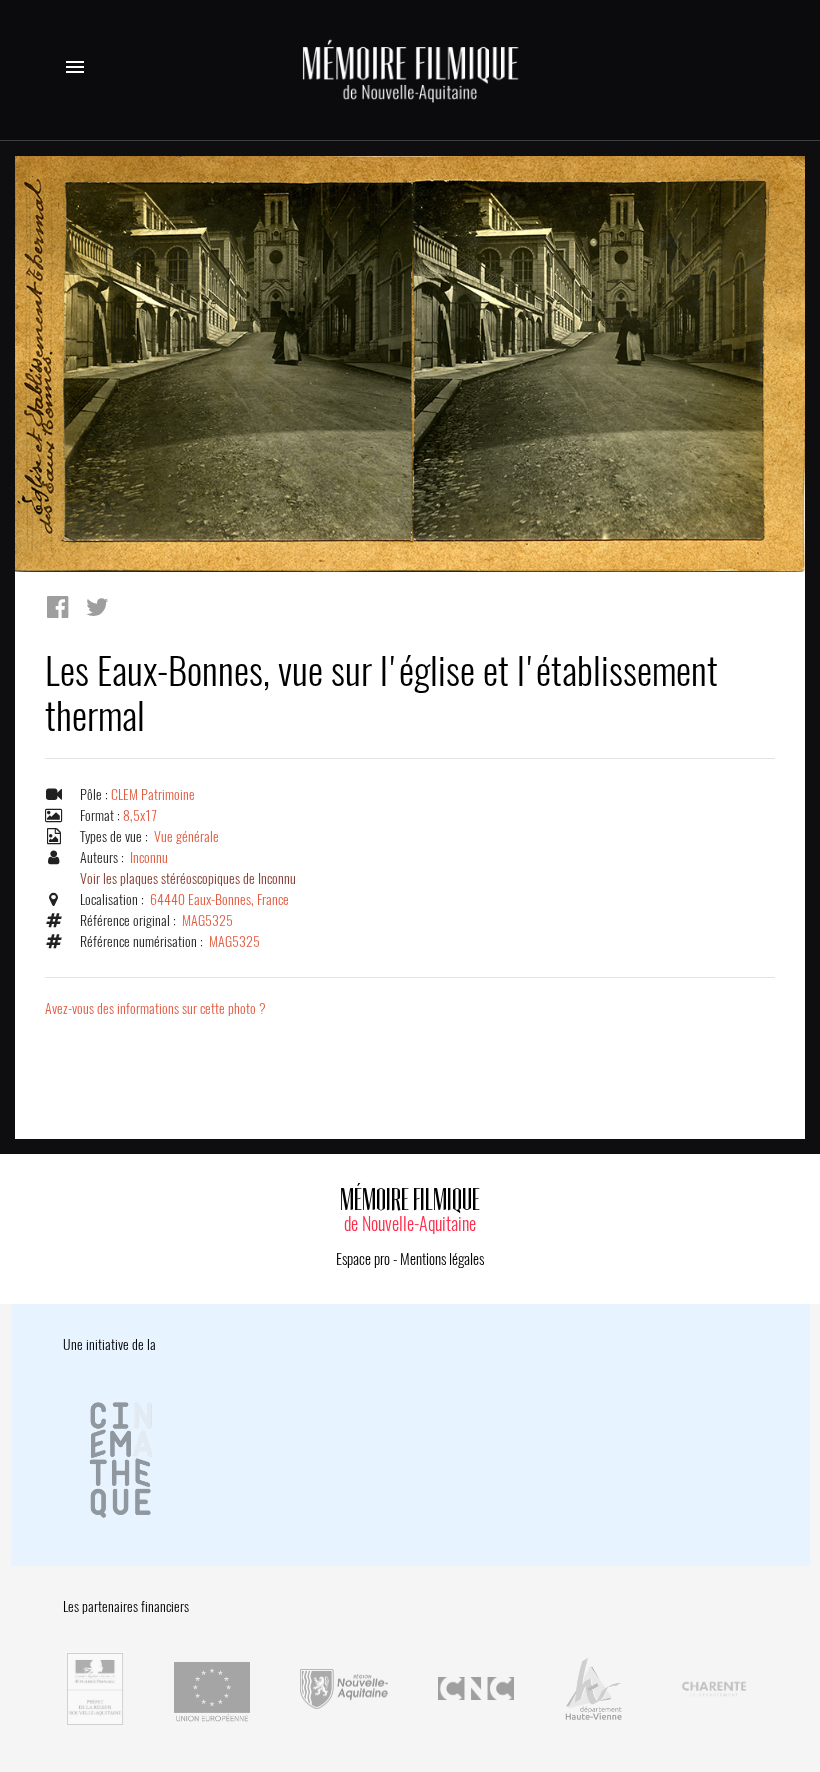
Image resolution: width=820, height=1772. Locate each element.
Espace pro (363, 1259)
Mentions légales (442, 1259)
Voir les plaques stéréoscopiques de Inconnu (188, 878)
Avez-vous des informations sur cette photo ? (155, 1008)
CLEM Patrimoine (153, 794)
